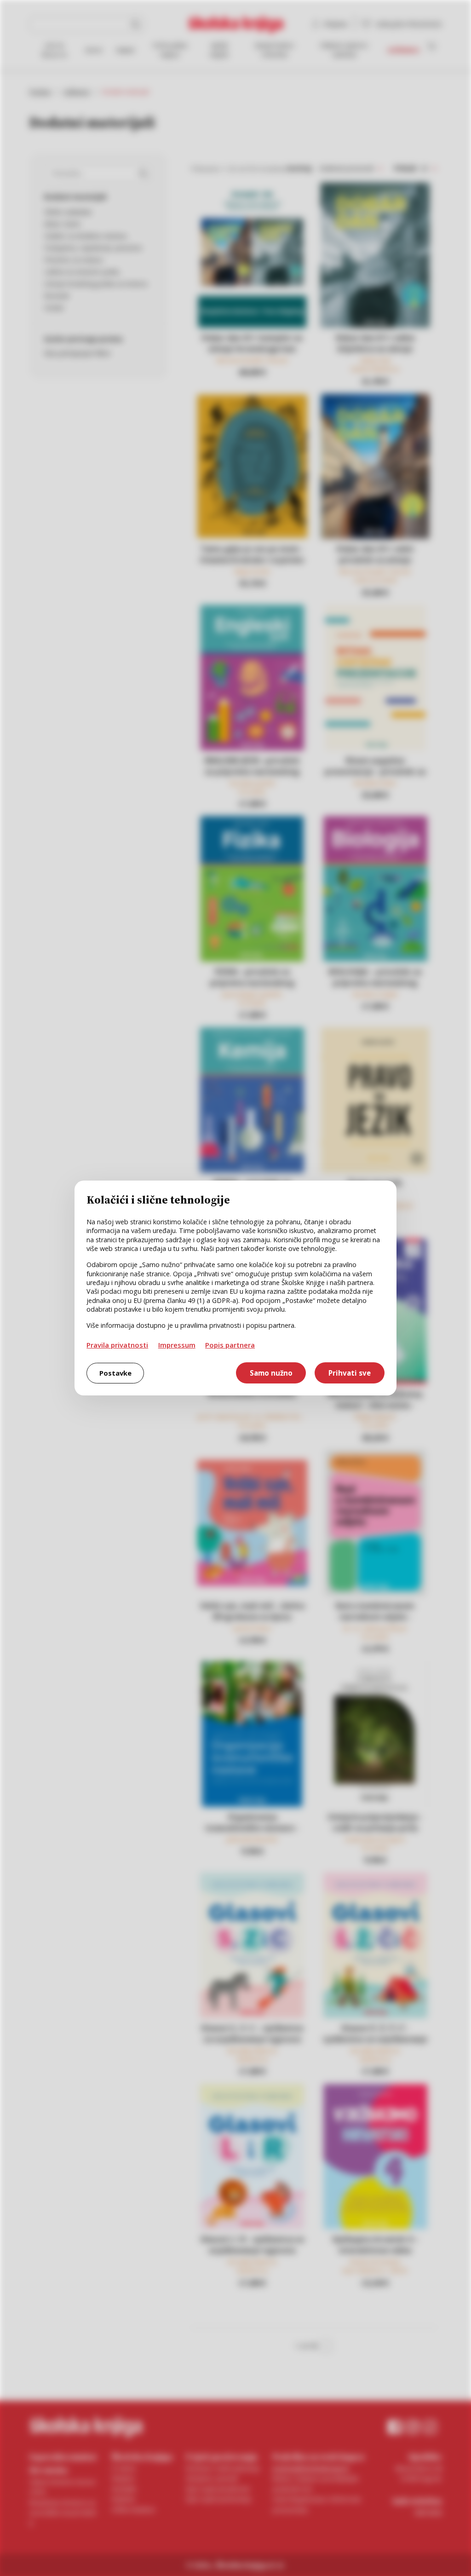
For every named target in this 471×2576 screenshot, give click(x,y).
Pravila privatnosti (117, 1345)
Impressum (177, 1345)
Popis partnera (230, 1345)
